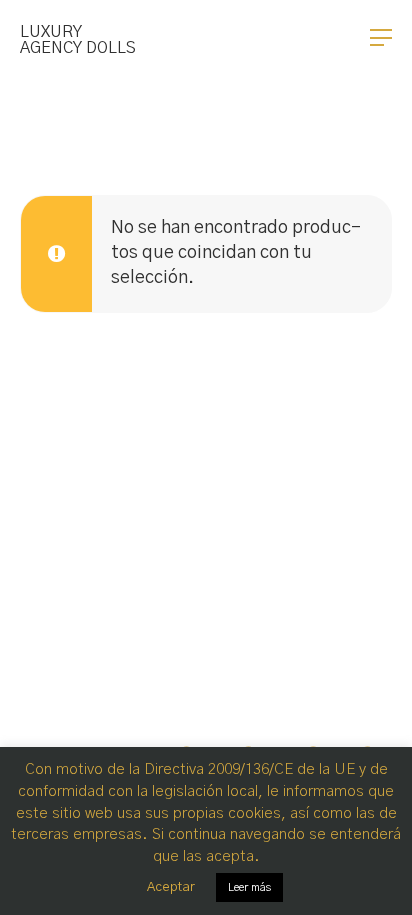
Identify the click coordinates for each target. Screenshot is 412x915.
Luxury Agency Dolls (78, 40)
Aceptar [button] (171, 887)
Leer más (249, 887)
